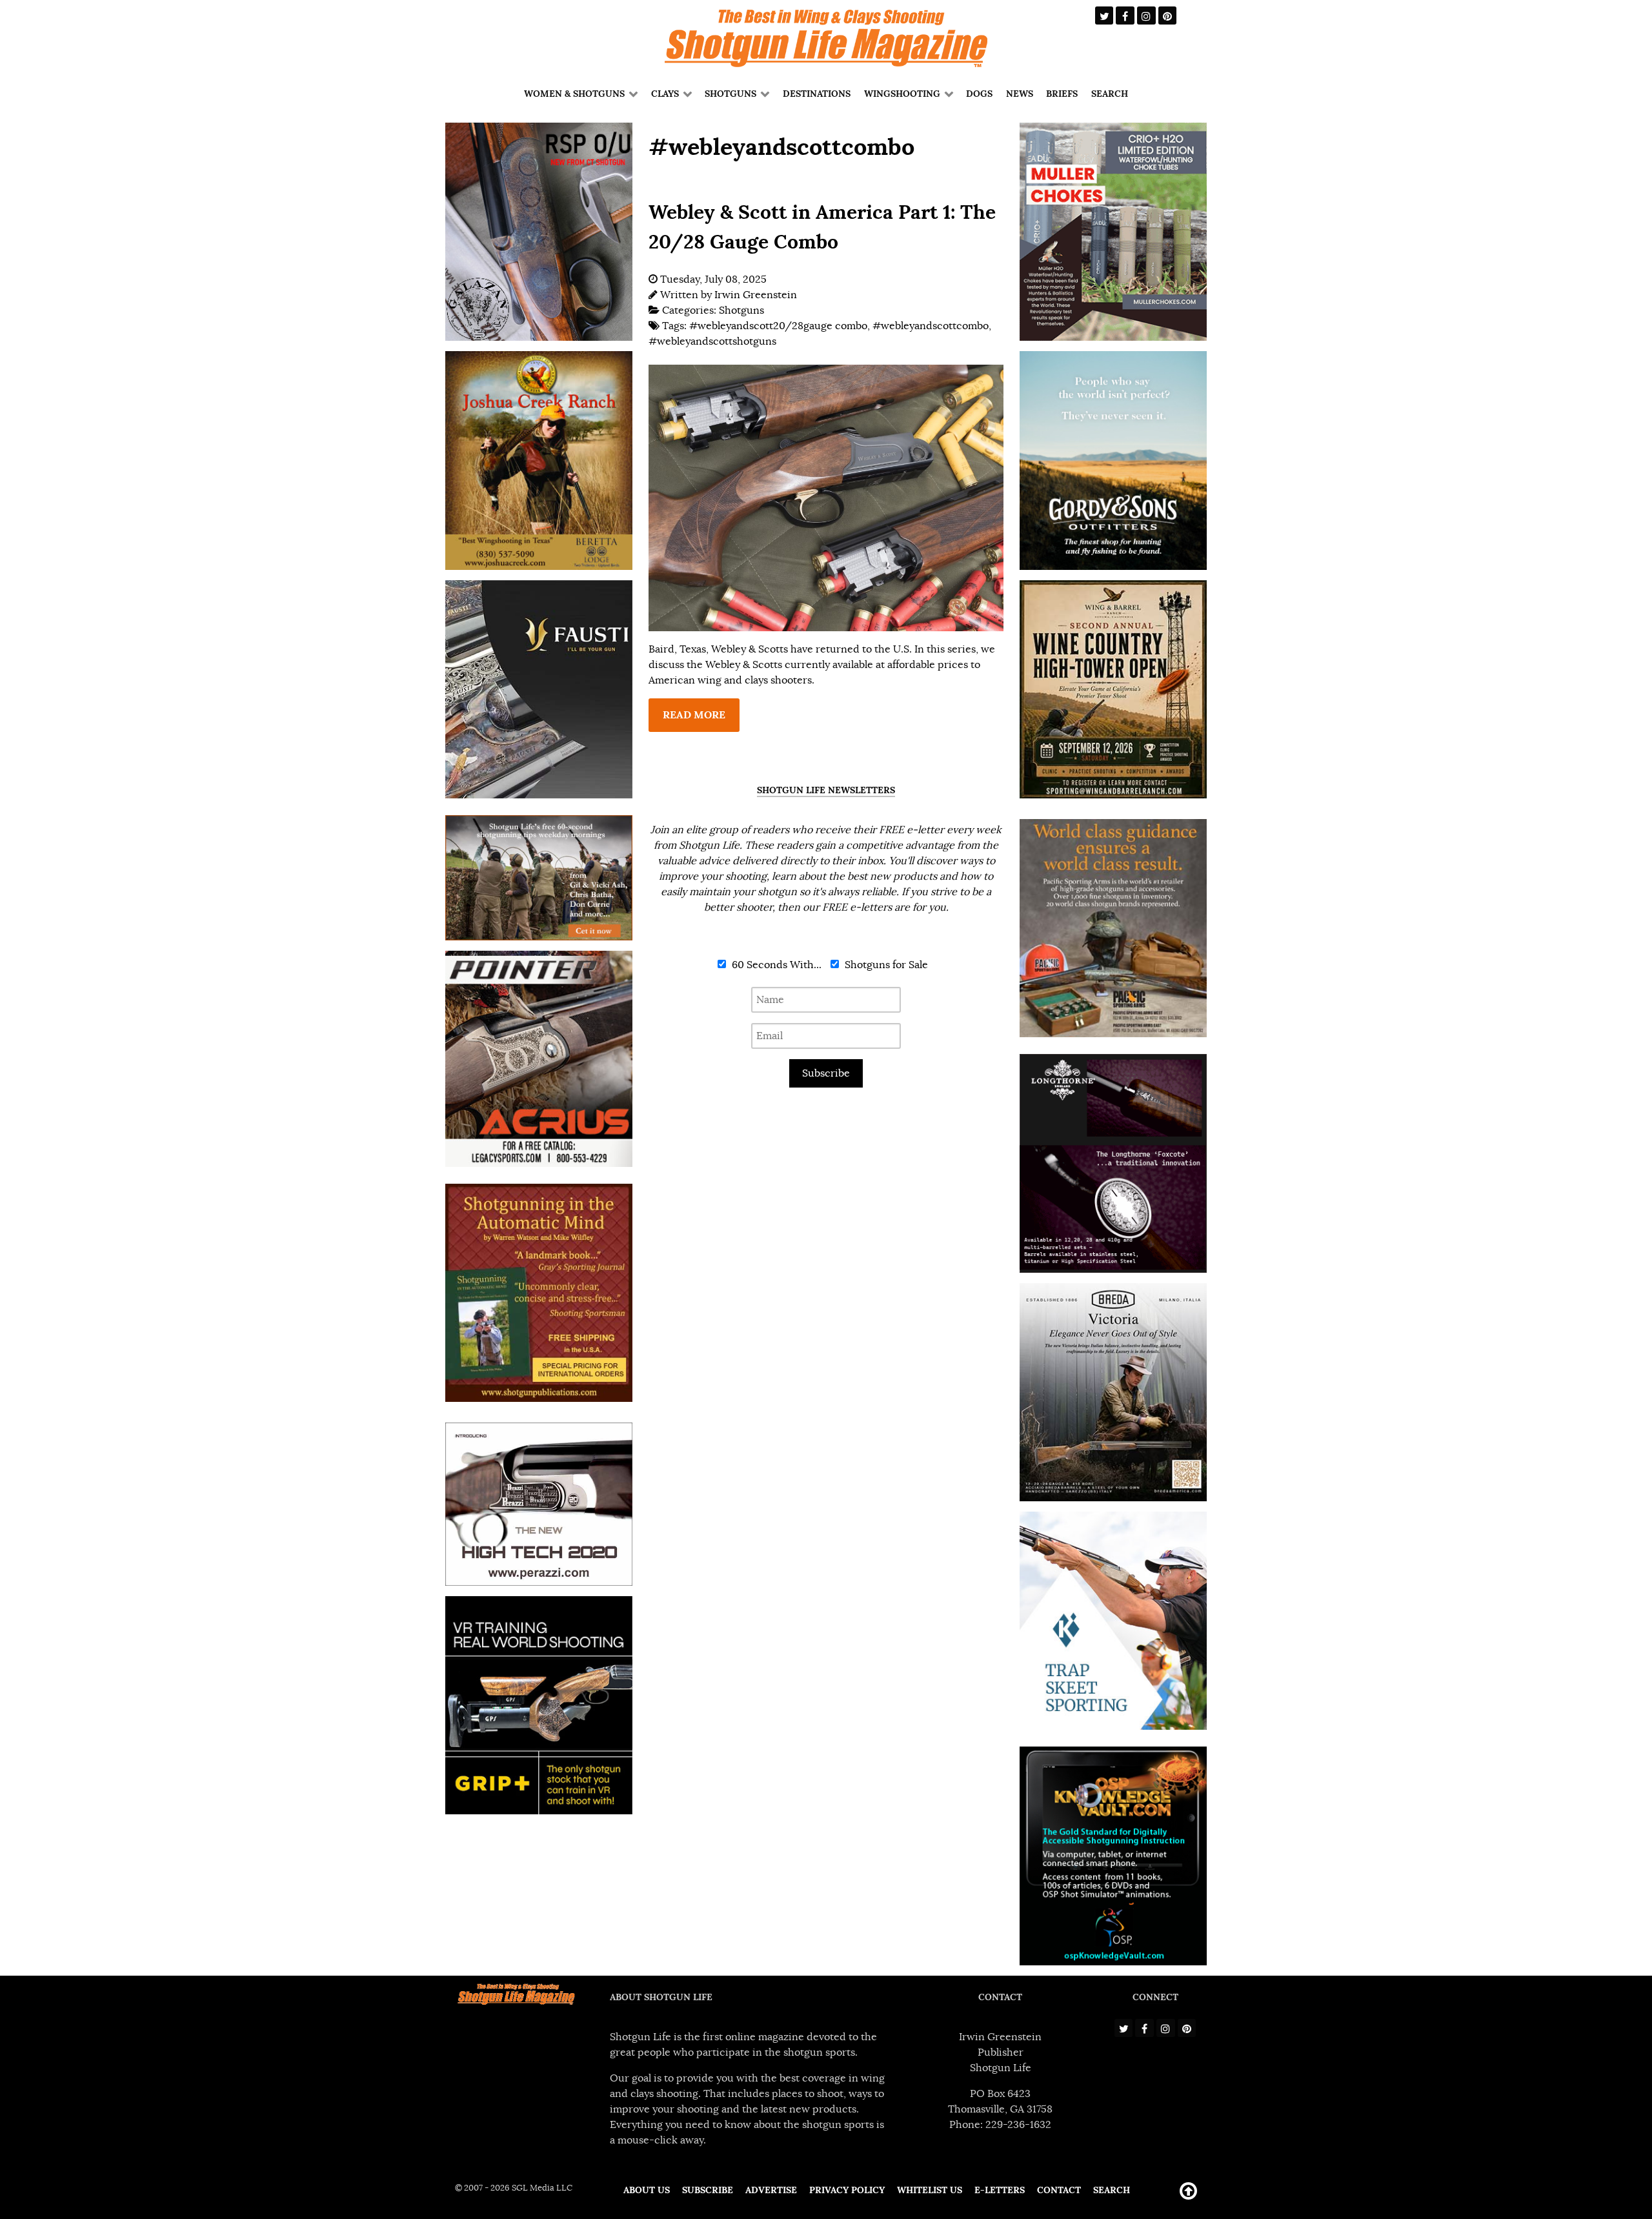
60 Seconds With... (775, 965)
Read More (694, 715)
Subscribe (826, 1073)
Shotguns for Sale (885, 965)
